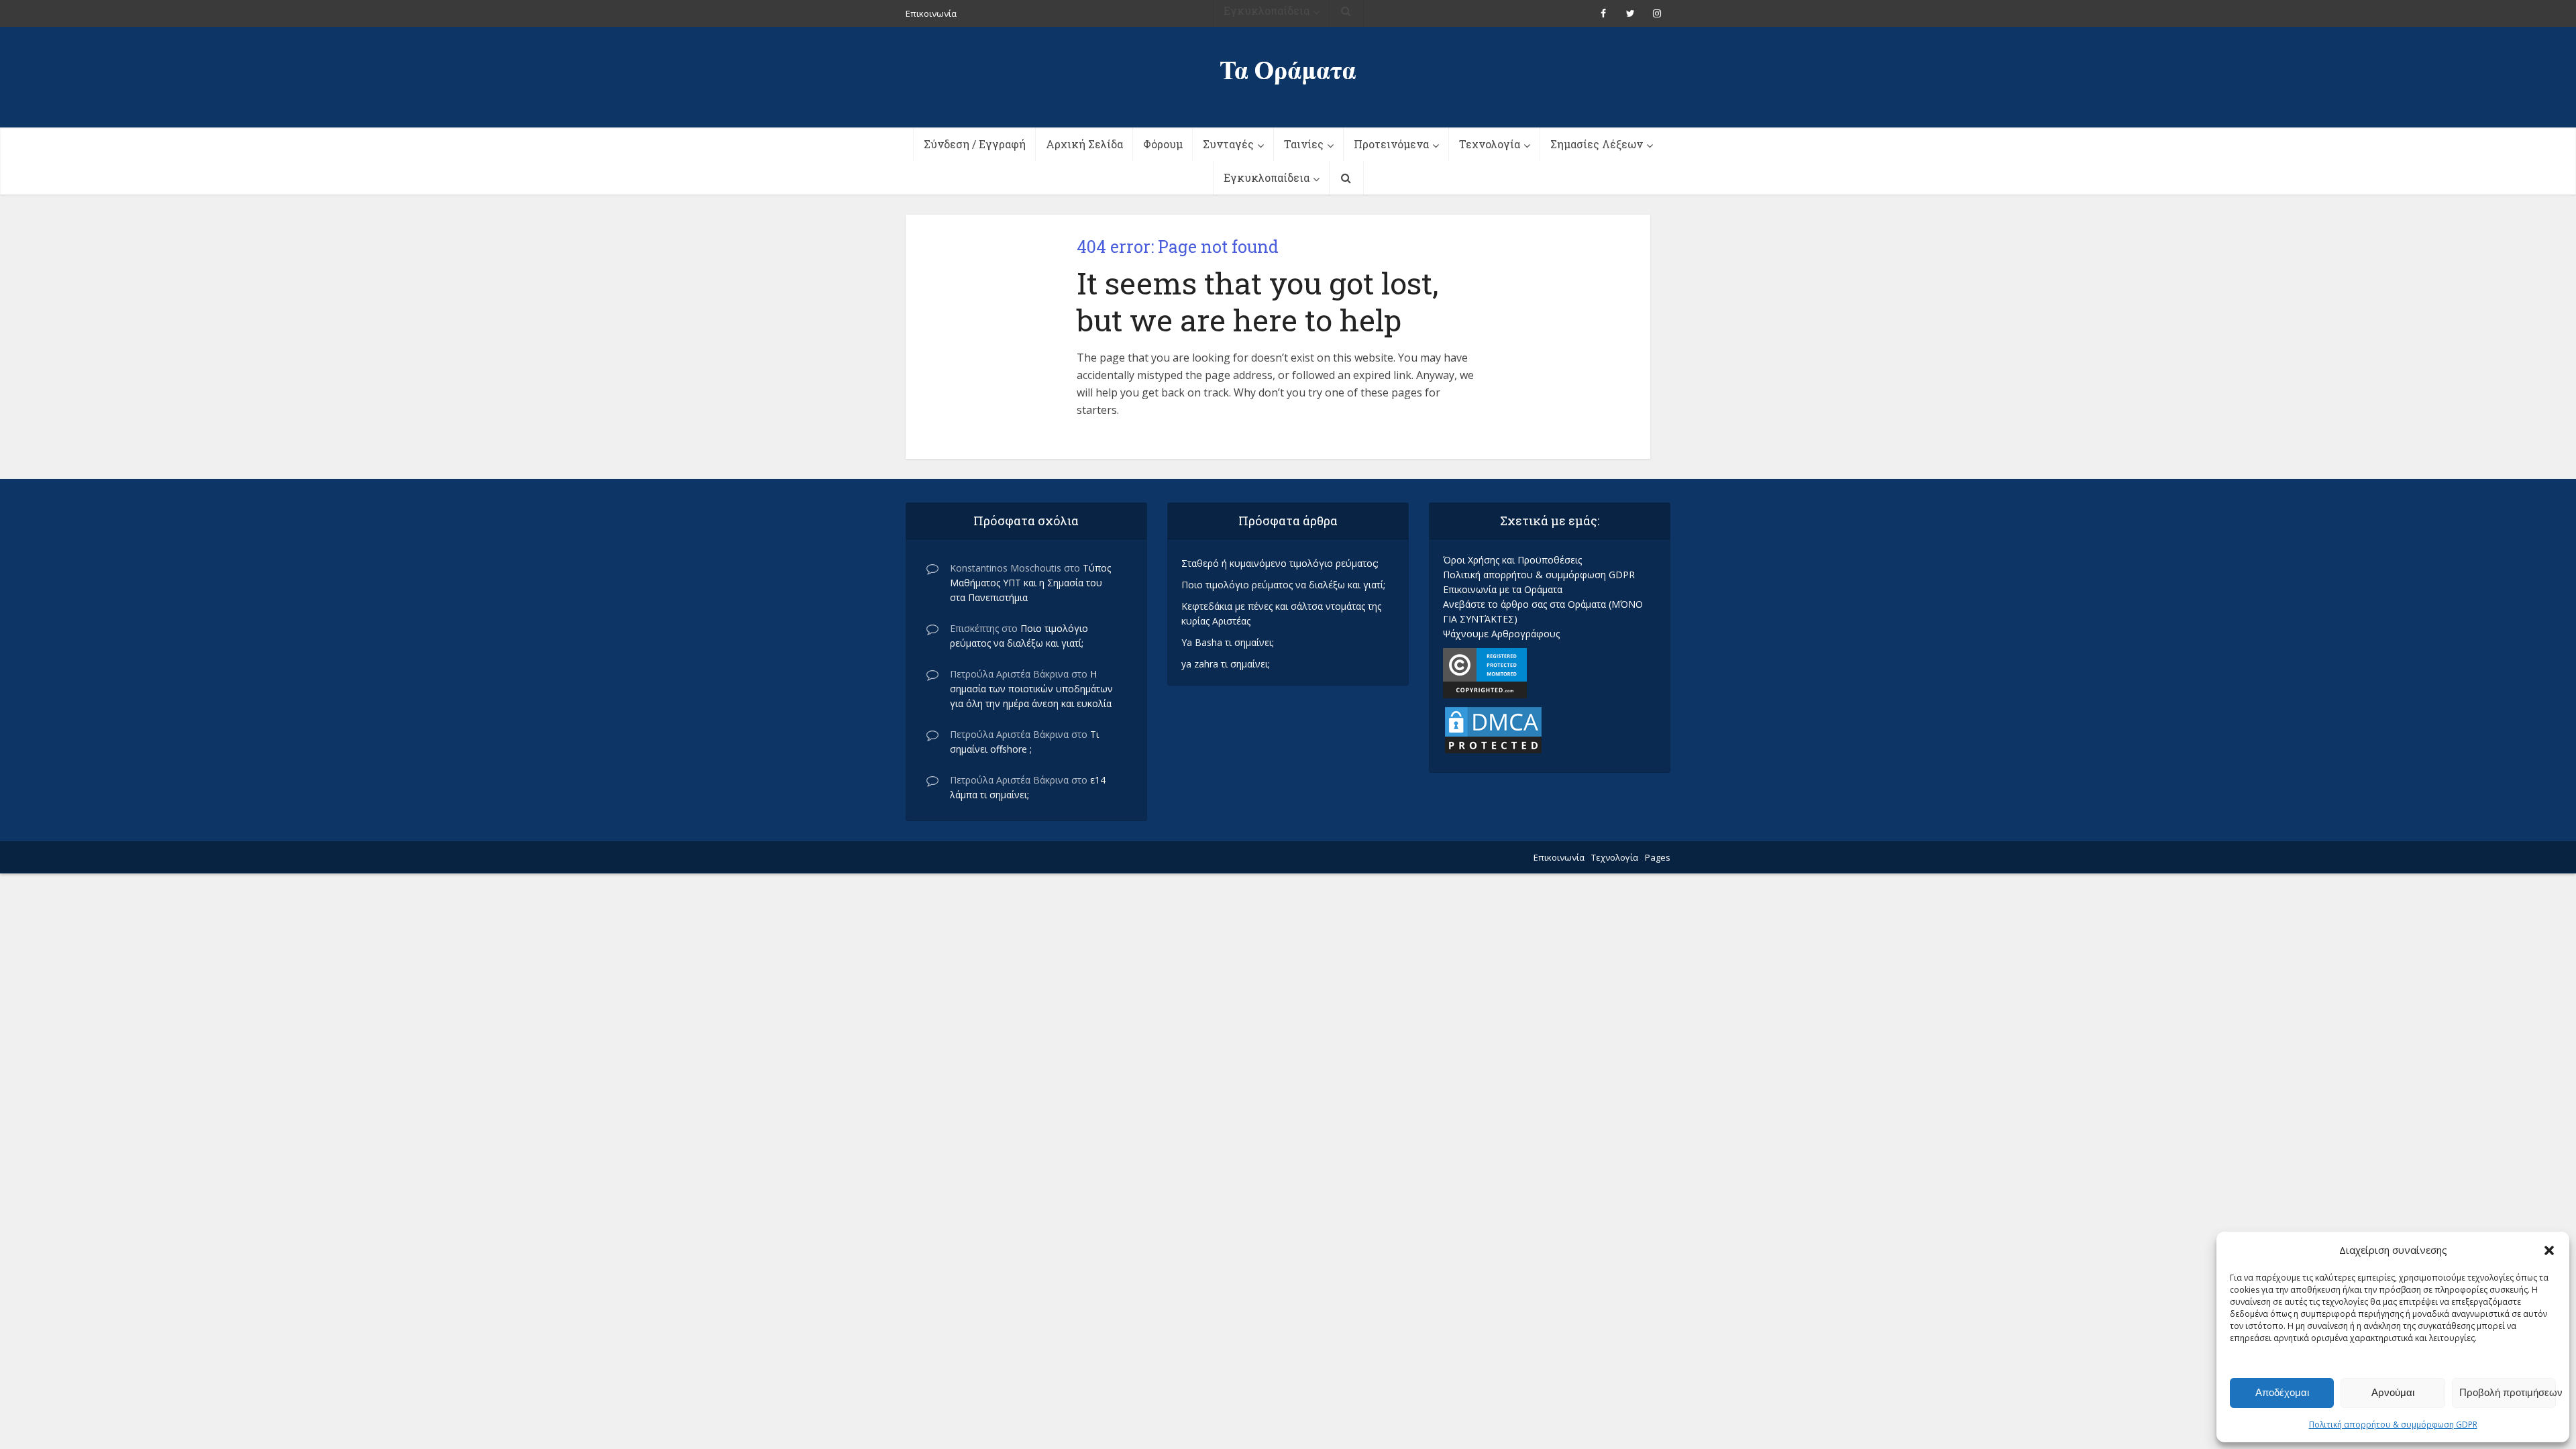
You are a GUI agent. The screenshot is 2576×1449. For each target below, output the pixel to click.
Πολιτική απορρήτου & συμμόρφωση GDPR (2393, 1425)
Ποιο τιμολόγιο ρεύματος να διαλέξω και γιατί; (1283, 585)
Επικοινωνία (1559, 857)
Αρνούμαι (2393, 1392)
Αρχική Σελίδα (1084, 144)
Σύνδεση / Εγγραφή (975, 144)
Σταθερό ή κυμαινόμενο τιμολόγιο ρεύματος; (1280, 563)
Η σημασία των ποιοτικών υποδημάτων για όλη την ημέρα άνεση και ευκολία (1031, 689)
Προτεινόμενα (1391, 144)
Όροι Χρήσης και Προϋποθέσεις (1512, 560)
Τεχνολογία (1490, 144)
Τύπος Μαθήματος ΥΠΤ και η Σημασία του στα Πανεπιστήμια (1030, 583)
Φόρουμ (1163, 144)
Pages (1658, 857)
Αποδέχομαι (2282, 1392)
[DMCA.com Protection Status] (1493, 729)
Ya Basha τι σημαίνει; (1228, 642)
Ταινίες (1304, 144)
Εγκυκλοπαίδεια (1267, 177)
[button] (2549, 1250)
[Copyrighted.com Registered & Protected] (1485, 672)
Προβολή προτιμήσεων (2508, 1392)
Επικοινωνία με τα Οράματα (1503, 589)
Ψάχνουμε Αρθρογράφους (1501, 634)
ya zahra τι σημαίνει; (1226, 664)
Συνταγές (1228, 144)
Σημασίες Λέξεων (1597, 144)
